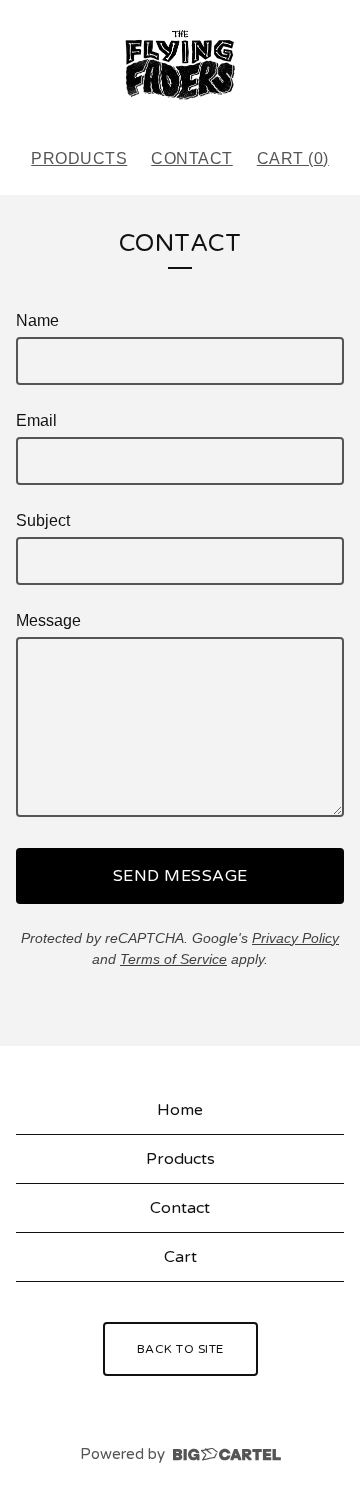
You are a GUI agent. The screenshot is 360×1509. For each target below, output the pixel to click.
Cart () (293, 158)
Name (37, 320)
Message (48, 620)
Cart (180, 1257)
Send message (180, 876)
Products (79, 158)
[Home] (180, 65)
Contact (192, 158)
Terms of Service (173, 959)
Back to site (180, 1349)
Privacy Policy (295, 938)
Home (180, 1110)
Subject (43, 520)
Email (36, 420)
